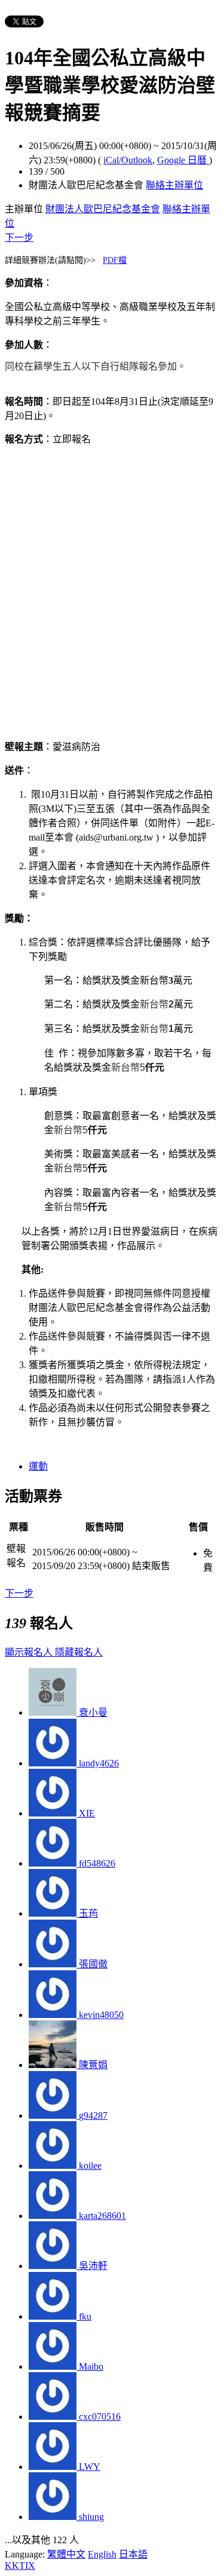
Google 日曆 (183, 160)
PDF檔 (115, 260)
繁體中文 (66, 2554)
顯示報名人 (30, 1652)
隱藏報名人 (79, 1652)
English (102, 2554)
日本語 (133, 2554)
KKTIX (20, 2566)
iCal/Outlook (128, 160)
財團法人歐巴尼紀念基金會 (103, 209)
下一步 (19, 238)
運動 (38, 1466)
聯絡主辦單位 (174, 185)
